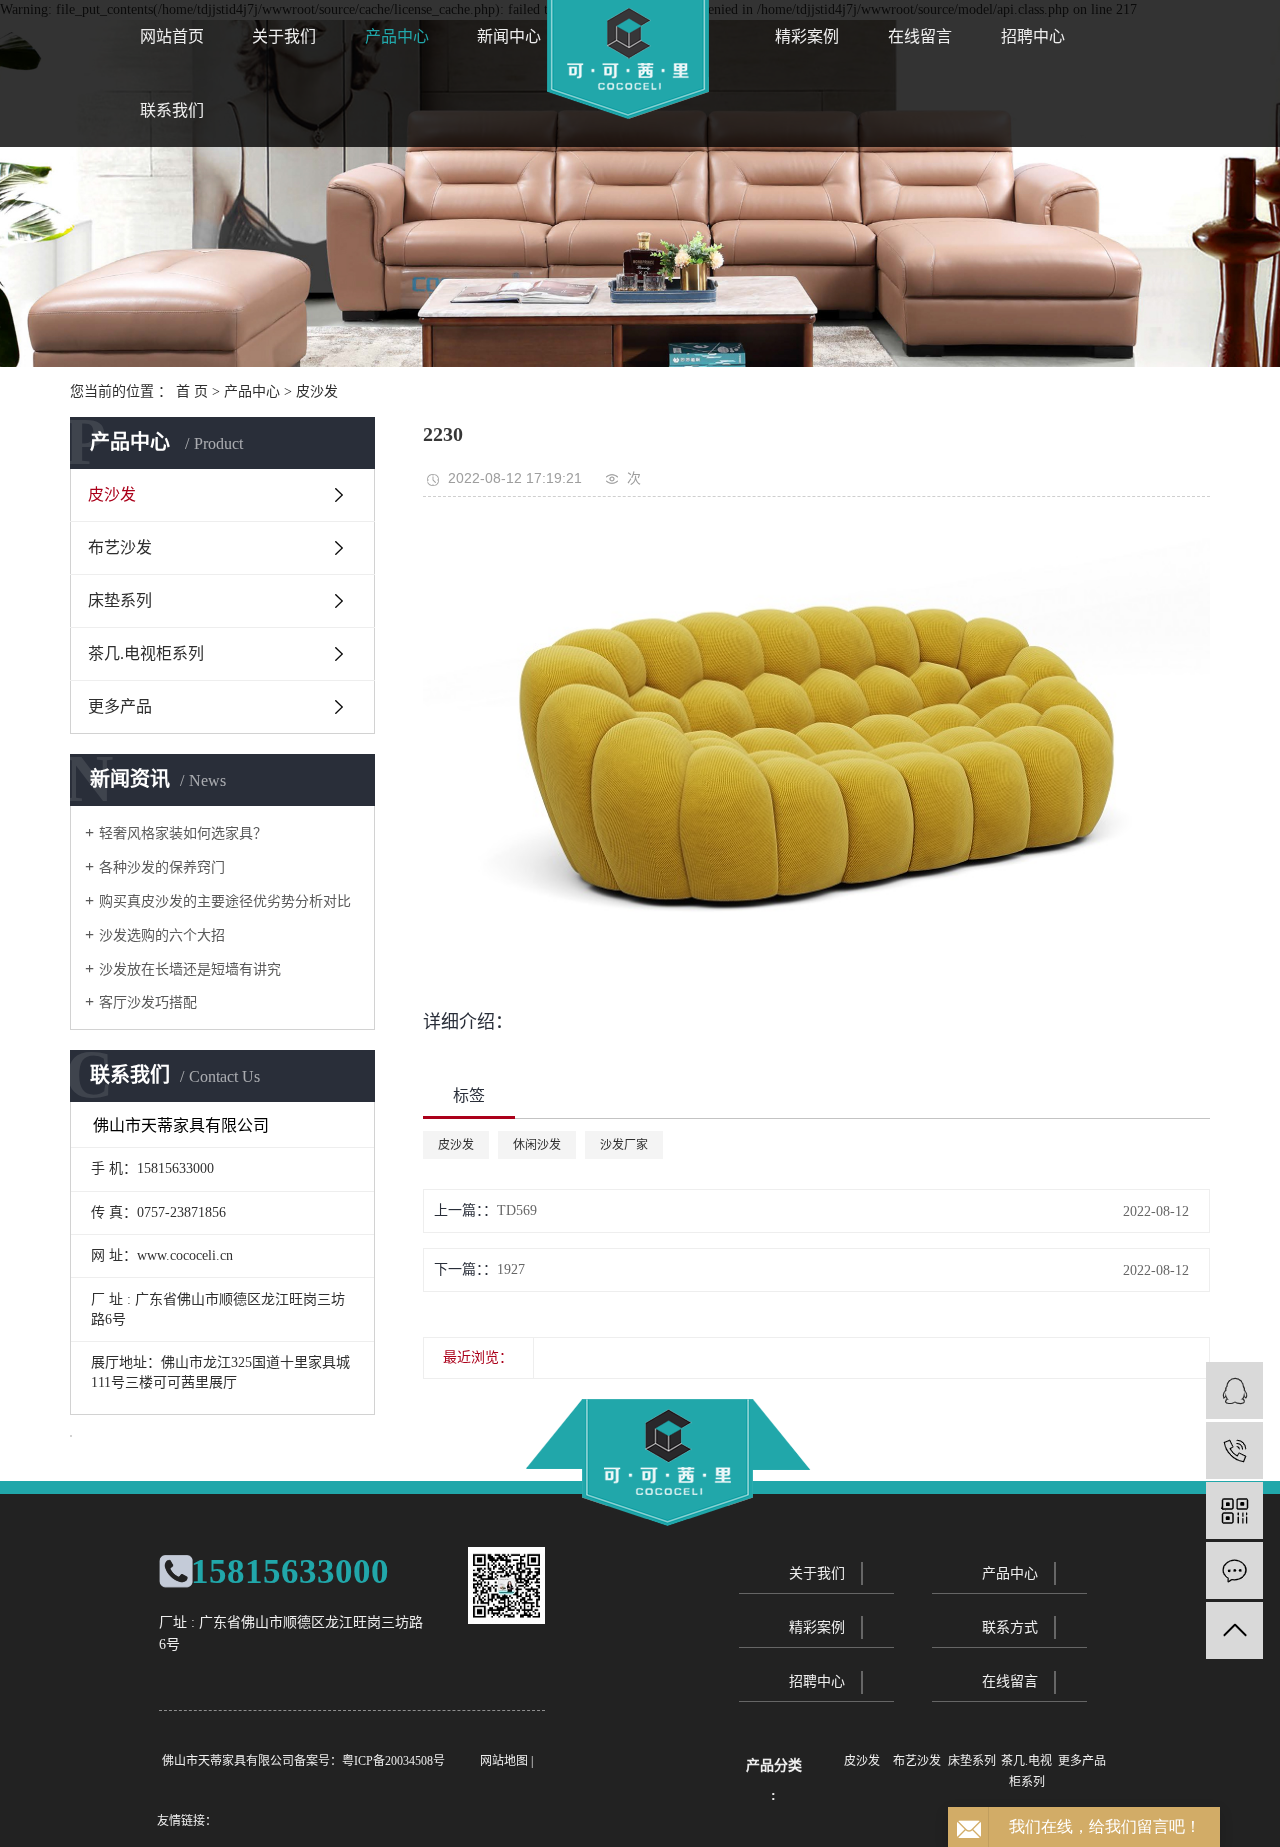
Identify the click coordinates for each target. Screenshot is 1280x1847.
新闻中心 (509, 36)
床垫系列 (120, 600)
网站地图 (504, 1761)
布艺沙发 (120, 547)
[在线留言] (1234, 1570)
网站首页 (172, 36)
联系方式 (1010, 1627)
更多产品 (120, 706)
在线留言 (920, 36)
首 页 (192, 391)
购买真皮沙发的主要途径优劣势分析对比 (225, 901)
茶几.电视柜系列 (146, 653)
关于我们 (284, 36)
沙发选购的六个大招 (162, 935)
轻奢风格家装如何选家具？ (183, 833)
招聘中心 (1033, 36)
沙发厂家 (624, 1145)
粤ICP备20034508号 (393, 1761)
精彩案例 (807, 36)
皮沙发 (317, 391)
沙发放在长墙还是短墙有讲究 (190, 969)
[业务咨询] (1234, 1390)
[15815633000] (1234, 1450)
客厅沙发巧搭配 (148, 1002)
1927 (511, 1269)
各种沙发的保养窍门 (162, 867)
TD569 (517, 1210)
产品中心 (397, 36)
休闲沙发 (537, 1145)
